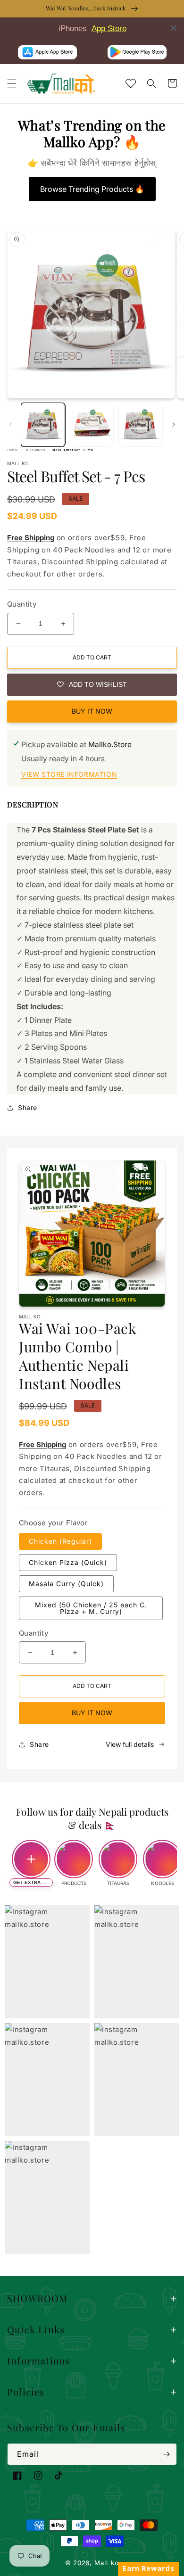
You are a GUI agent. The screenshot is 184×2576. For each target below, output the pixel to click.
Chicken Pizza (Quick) (68, 1562)
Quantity (22, 604)
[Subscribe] (166, 2454)
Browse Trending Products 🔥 (92, 189)
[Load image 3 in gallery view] (141, 425)
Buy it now (92, 711)
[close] (174, 28)
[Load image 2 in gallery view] (92, 425)
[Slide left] (10, 425)
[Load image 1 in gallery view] (43, 425)
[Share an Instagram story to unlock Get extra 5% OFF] (31, 1859)
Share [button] (28, 1107)
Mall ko (107, 2563)
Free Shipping (31, 538)
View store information (69, 774)
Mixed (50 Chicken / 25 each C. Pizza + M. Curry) (91, 1608)
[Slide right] (174, 425)
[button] (12, 83)
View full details (130, 1744)
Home (13, 450)
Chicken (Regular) (60, 1541)
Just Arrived (35, 450)
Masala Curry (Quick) (66, 1584)
